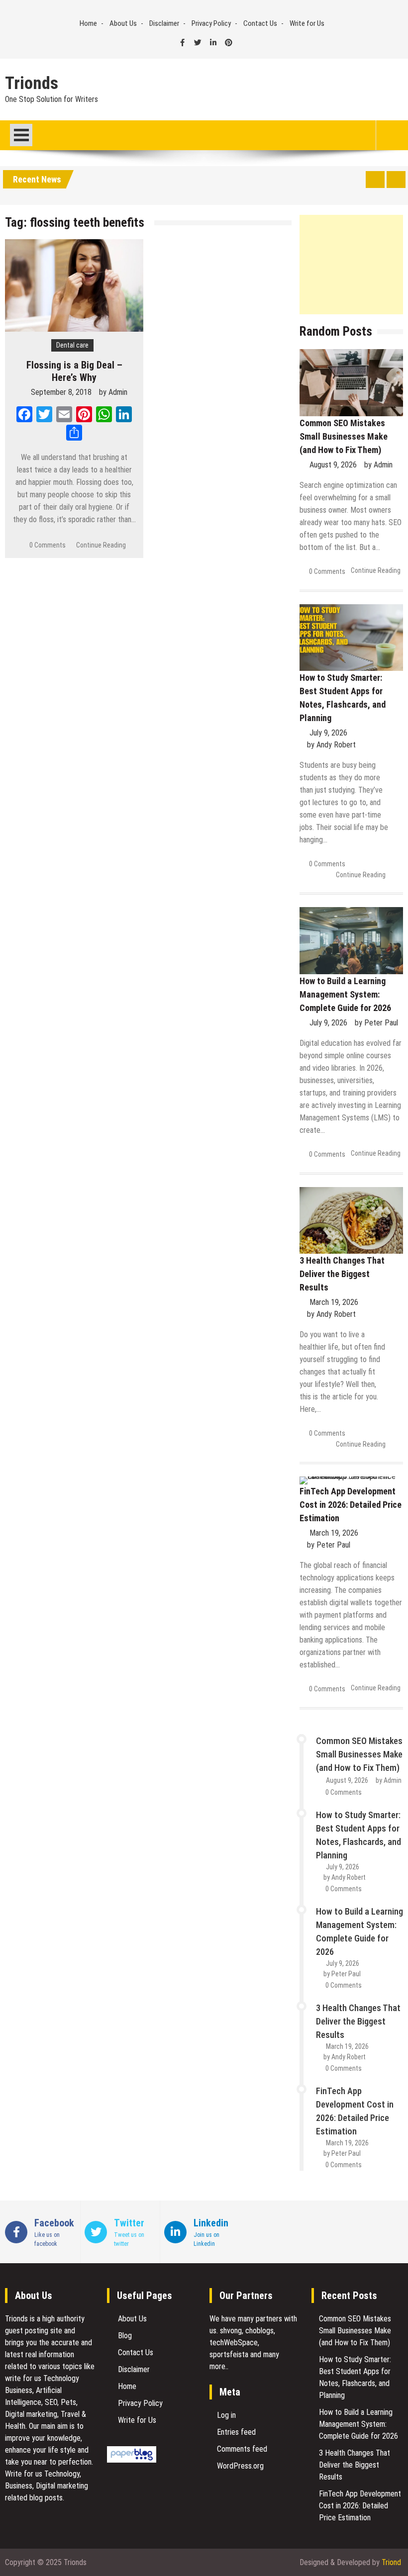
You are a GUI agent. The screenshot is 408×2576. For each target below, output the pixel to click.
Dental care (72, 345)
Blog (125, 2336)
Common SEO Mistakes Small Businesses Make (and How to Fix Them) (344, 436)
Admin (118, 392)
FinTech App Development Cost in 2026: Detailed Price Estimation (351, 1505)
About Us (123, 23)
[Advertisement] (351, 265)
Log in (226, 2415)
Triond (391, 2562)
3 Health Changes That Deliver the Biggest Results (342, 1274)
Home (88, 23)
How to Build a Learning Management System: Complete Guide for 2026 (345, 994)
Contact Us (260, 23)
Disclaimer (164, 23)
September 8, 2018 (61, 392)
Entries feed (236, 2432)
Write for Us (307, 23)
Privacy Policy (211, 23)
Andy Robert (336, 745)
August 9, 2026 (333, 465)
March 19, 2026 (334, 1302)
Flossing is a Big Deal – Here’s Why (74, 371)
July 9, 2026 (328, 733)
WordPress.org (240, 2466)
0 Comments (48, 545)
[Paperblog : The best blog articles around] (132, 2460)
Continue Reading (101, 545)
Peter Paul (381, 1023)
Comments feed (242, 2449)
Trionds (32, 84)
